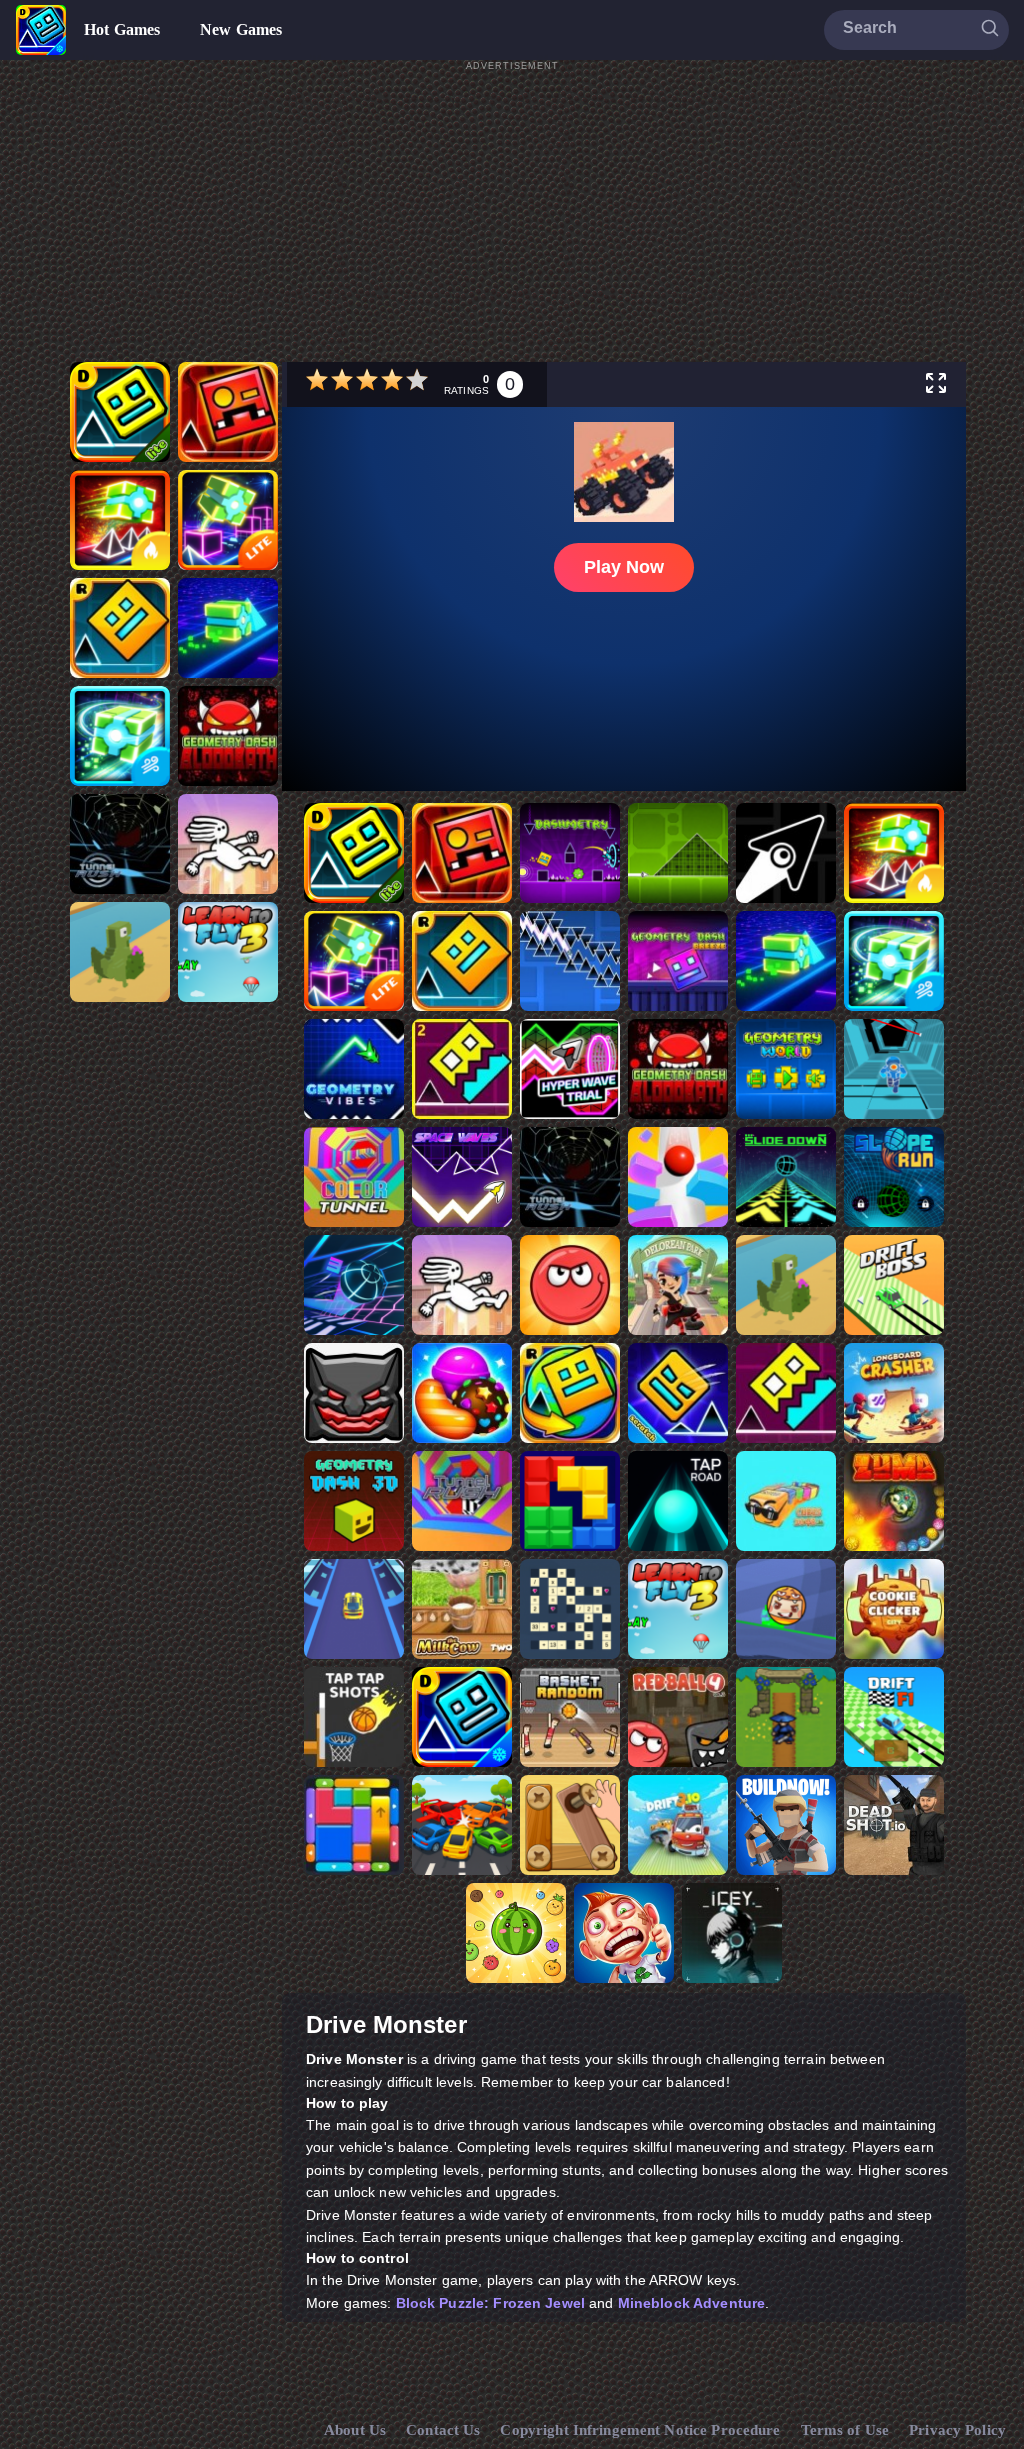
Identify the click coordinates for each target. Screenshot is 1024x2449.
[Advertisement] (512, 214)
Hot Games (122, 29)
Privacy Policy (957, 2430)
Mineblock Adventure (692, 2303)
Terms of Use (845, 2430)
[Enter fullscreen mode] (936, 384)
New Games (241, 29)
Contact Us (443, 2430)
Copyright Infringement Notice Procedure (640, 2430)
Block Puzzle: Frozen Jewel (490, 2303)
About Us (355, 2430)
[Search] (990, 29)
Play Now (624, 567)
